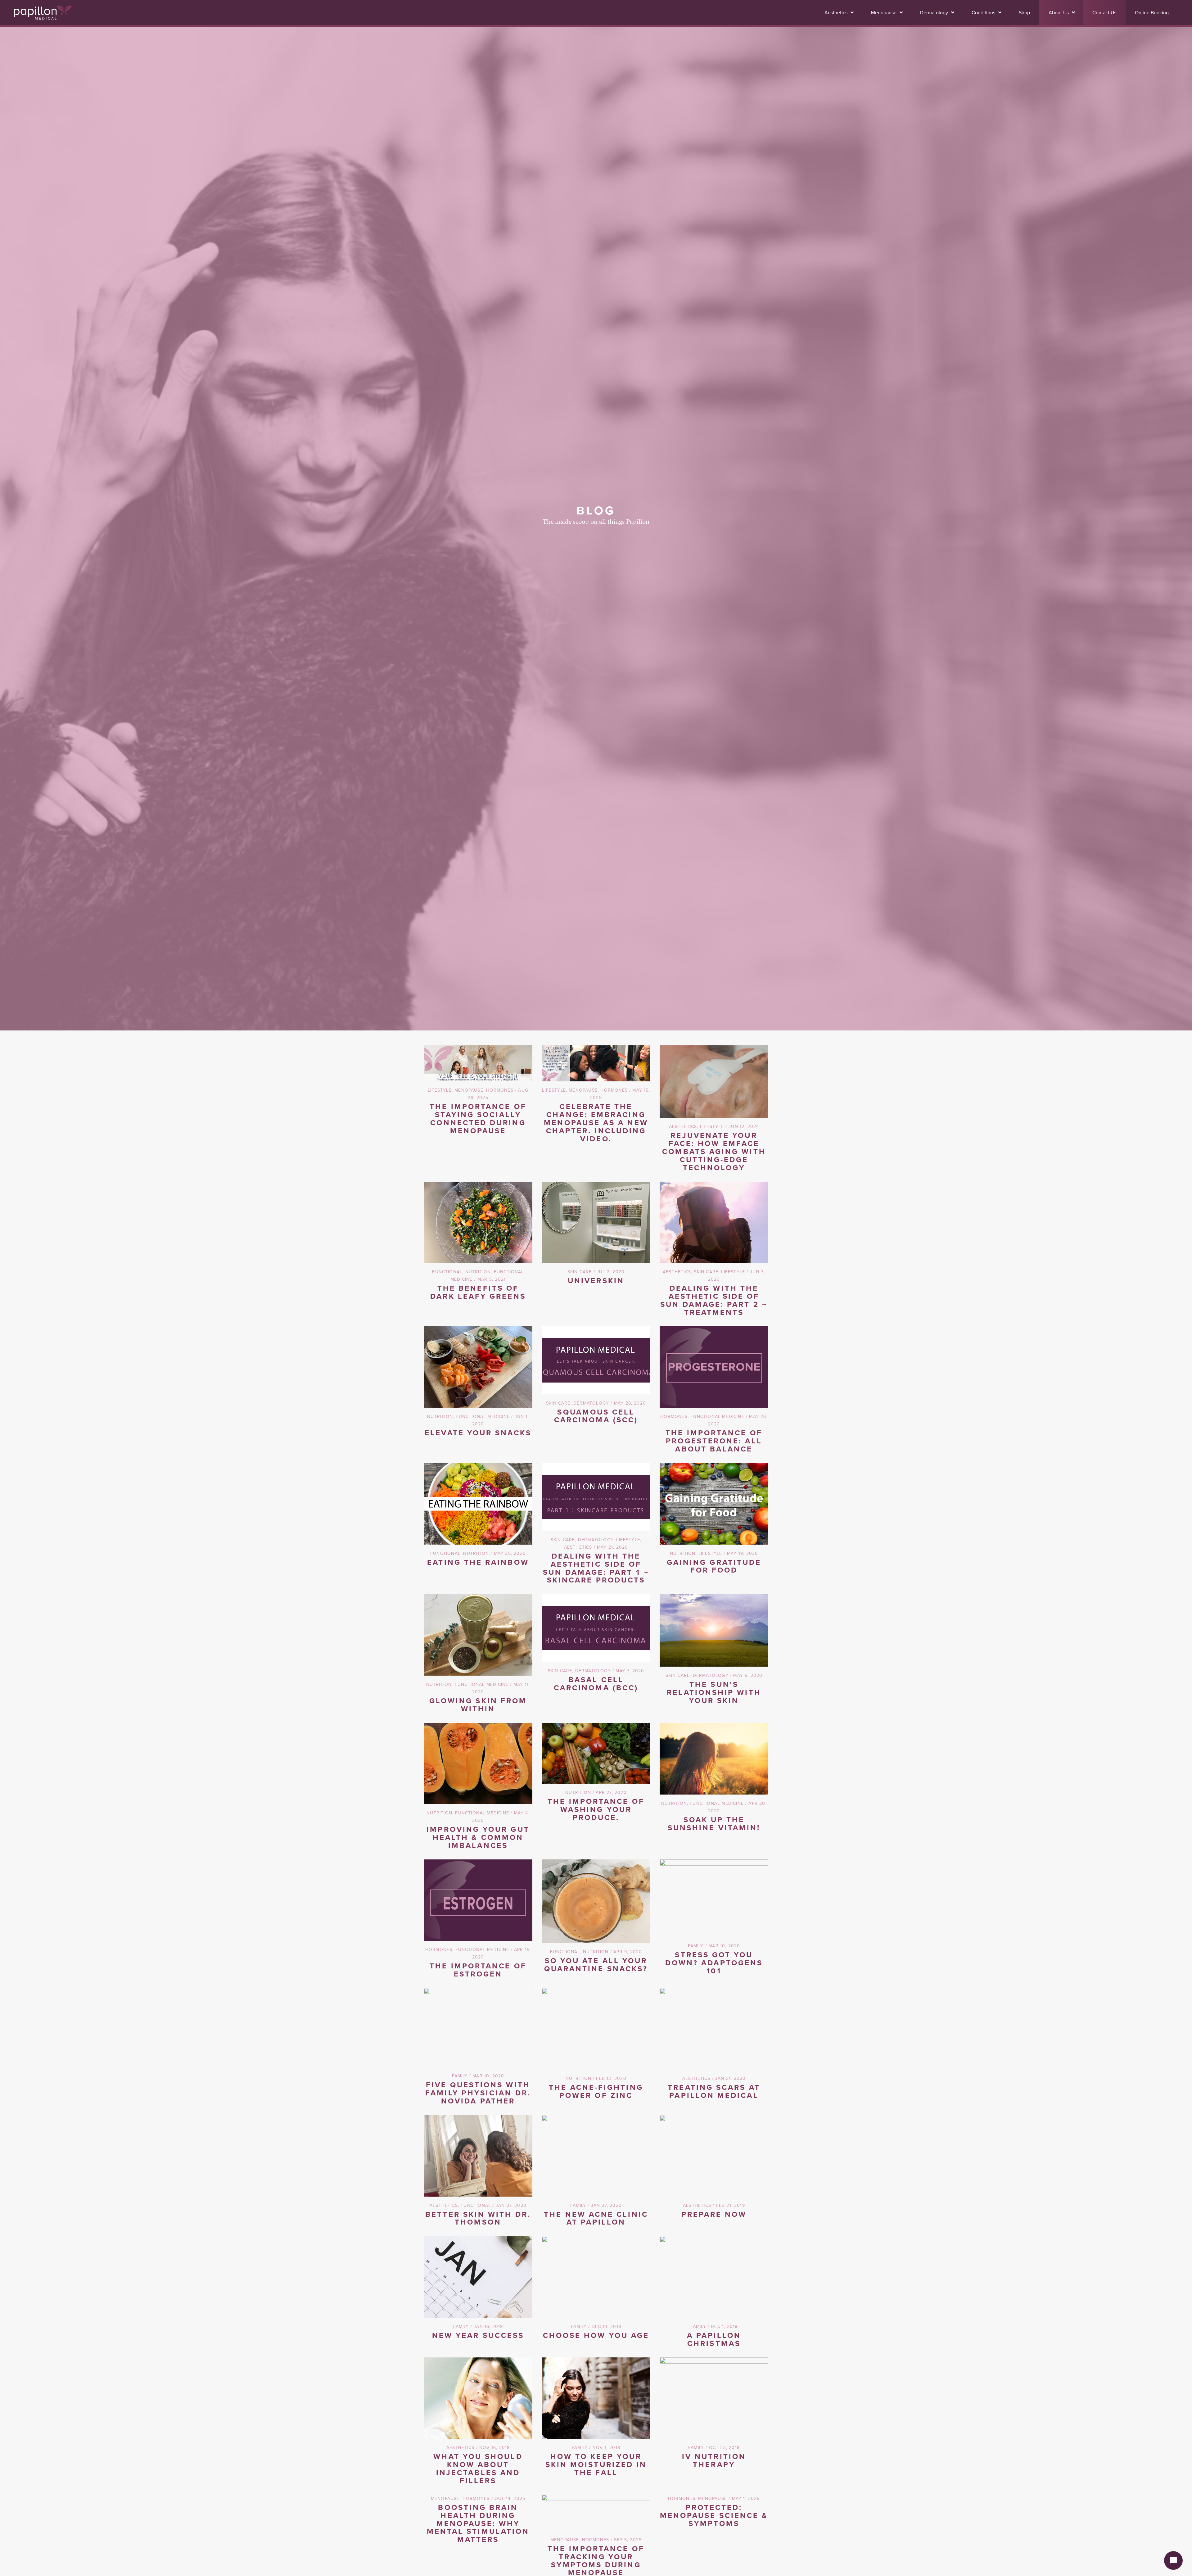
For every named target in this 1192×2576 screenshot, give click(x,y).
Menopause (469, 1090)
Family (696, 1946)
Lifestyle (440, 1090)
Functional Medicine (483, 1416)
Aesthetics (683, 1126)
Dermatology (591, 1403)
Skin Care (580, 1272)
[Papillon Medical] (43, 13)
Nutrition (478, 1272)
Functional (447, 1272)
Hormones (500, 1090)
